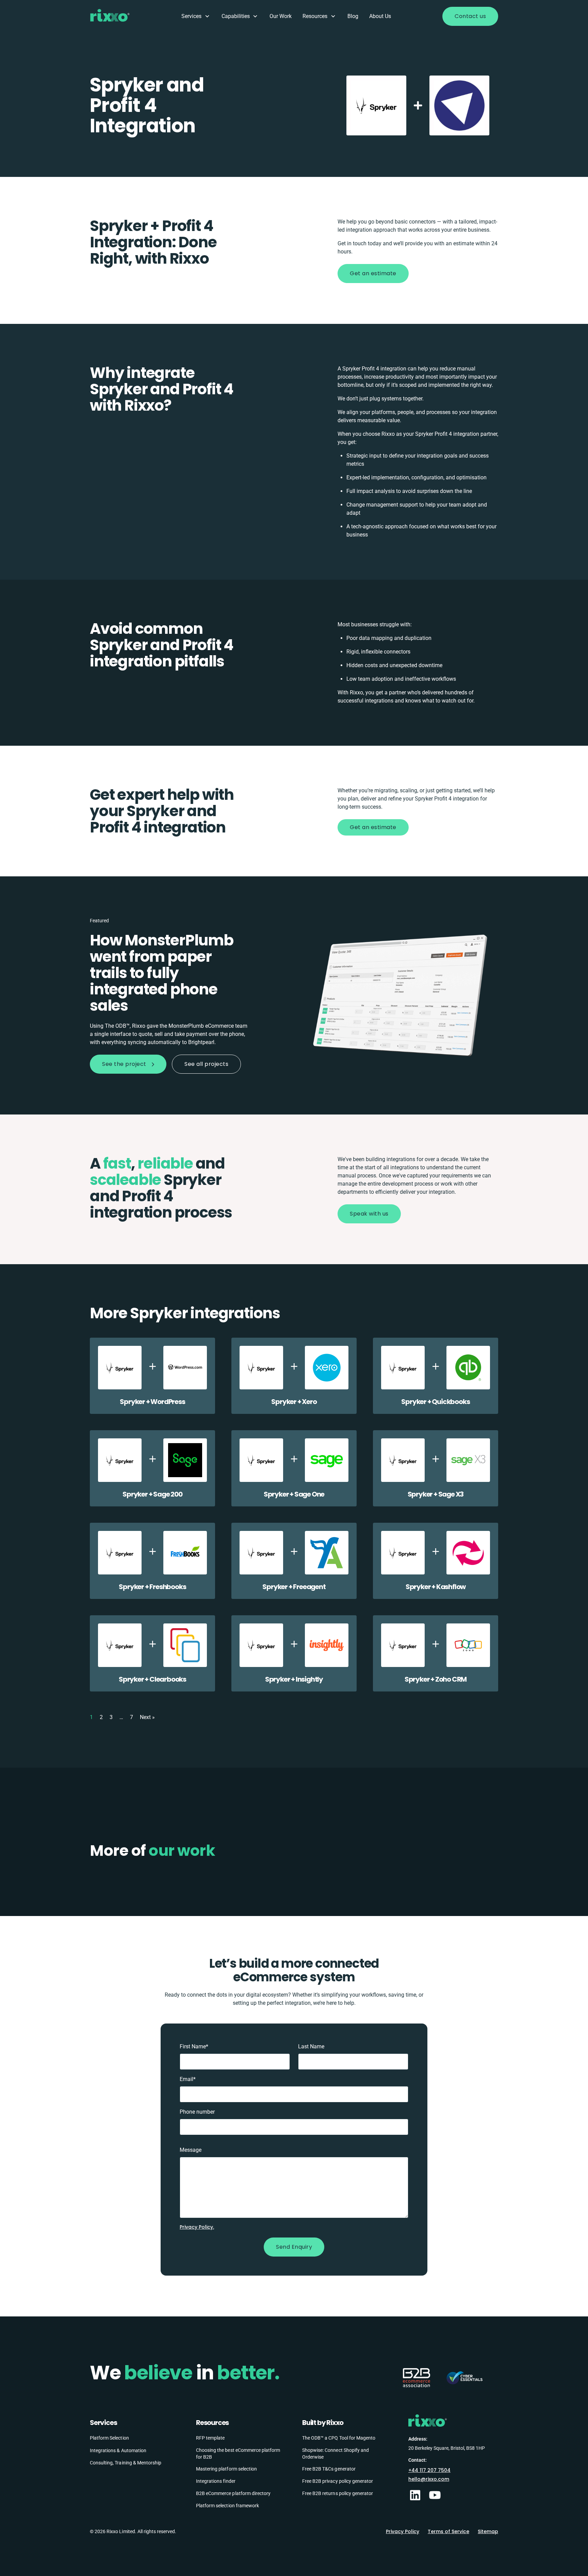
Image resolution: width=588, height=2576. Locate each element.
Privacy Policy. (197, 2227)
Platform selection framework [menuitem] (227, 2505)
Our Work (281, 16)
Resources (315, 16)
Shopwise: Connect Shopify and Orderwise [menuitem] (336, 2453)
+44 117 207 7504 (429, 2470)
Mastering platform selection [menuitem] (226, 2468)
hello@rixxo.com (429, 2479)
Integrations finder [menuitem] (216, 2481)
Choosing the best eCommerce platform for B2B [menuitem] (238, 2453)
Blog (353, 16)
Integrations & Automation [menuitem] (118, 2450)
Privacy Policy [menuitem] (403, 2531)
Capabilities (236, 16)
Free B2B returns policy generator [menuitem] (338, 2493)
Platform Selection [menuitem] (109, 2438)
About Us (380, 16)
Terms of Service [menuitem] (448, 2531)
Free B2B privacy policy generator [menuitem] (338, 2481)
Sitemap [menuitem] (488, 2531)
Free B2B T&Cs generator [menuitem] (329, 2468)
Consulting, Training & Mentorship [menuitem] (126, 2462)
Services (191, 16)
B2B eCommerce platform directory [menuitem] (233, 2493)
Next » (147, 1717)
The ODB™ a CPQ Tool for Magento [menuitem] (339, 2438)
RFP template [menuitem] (210, 2438)
